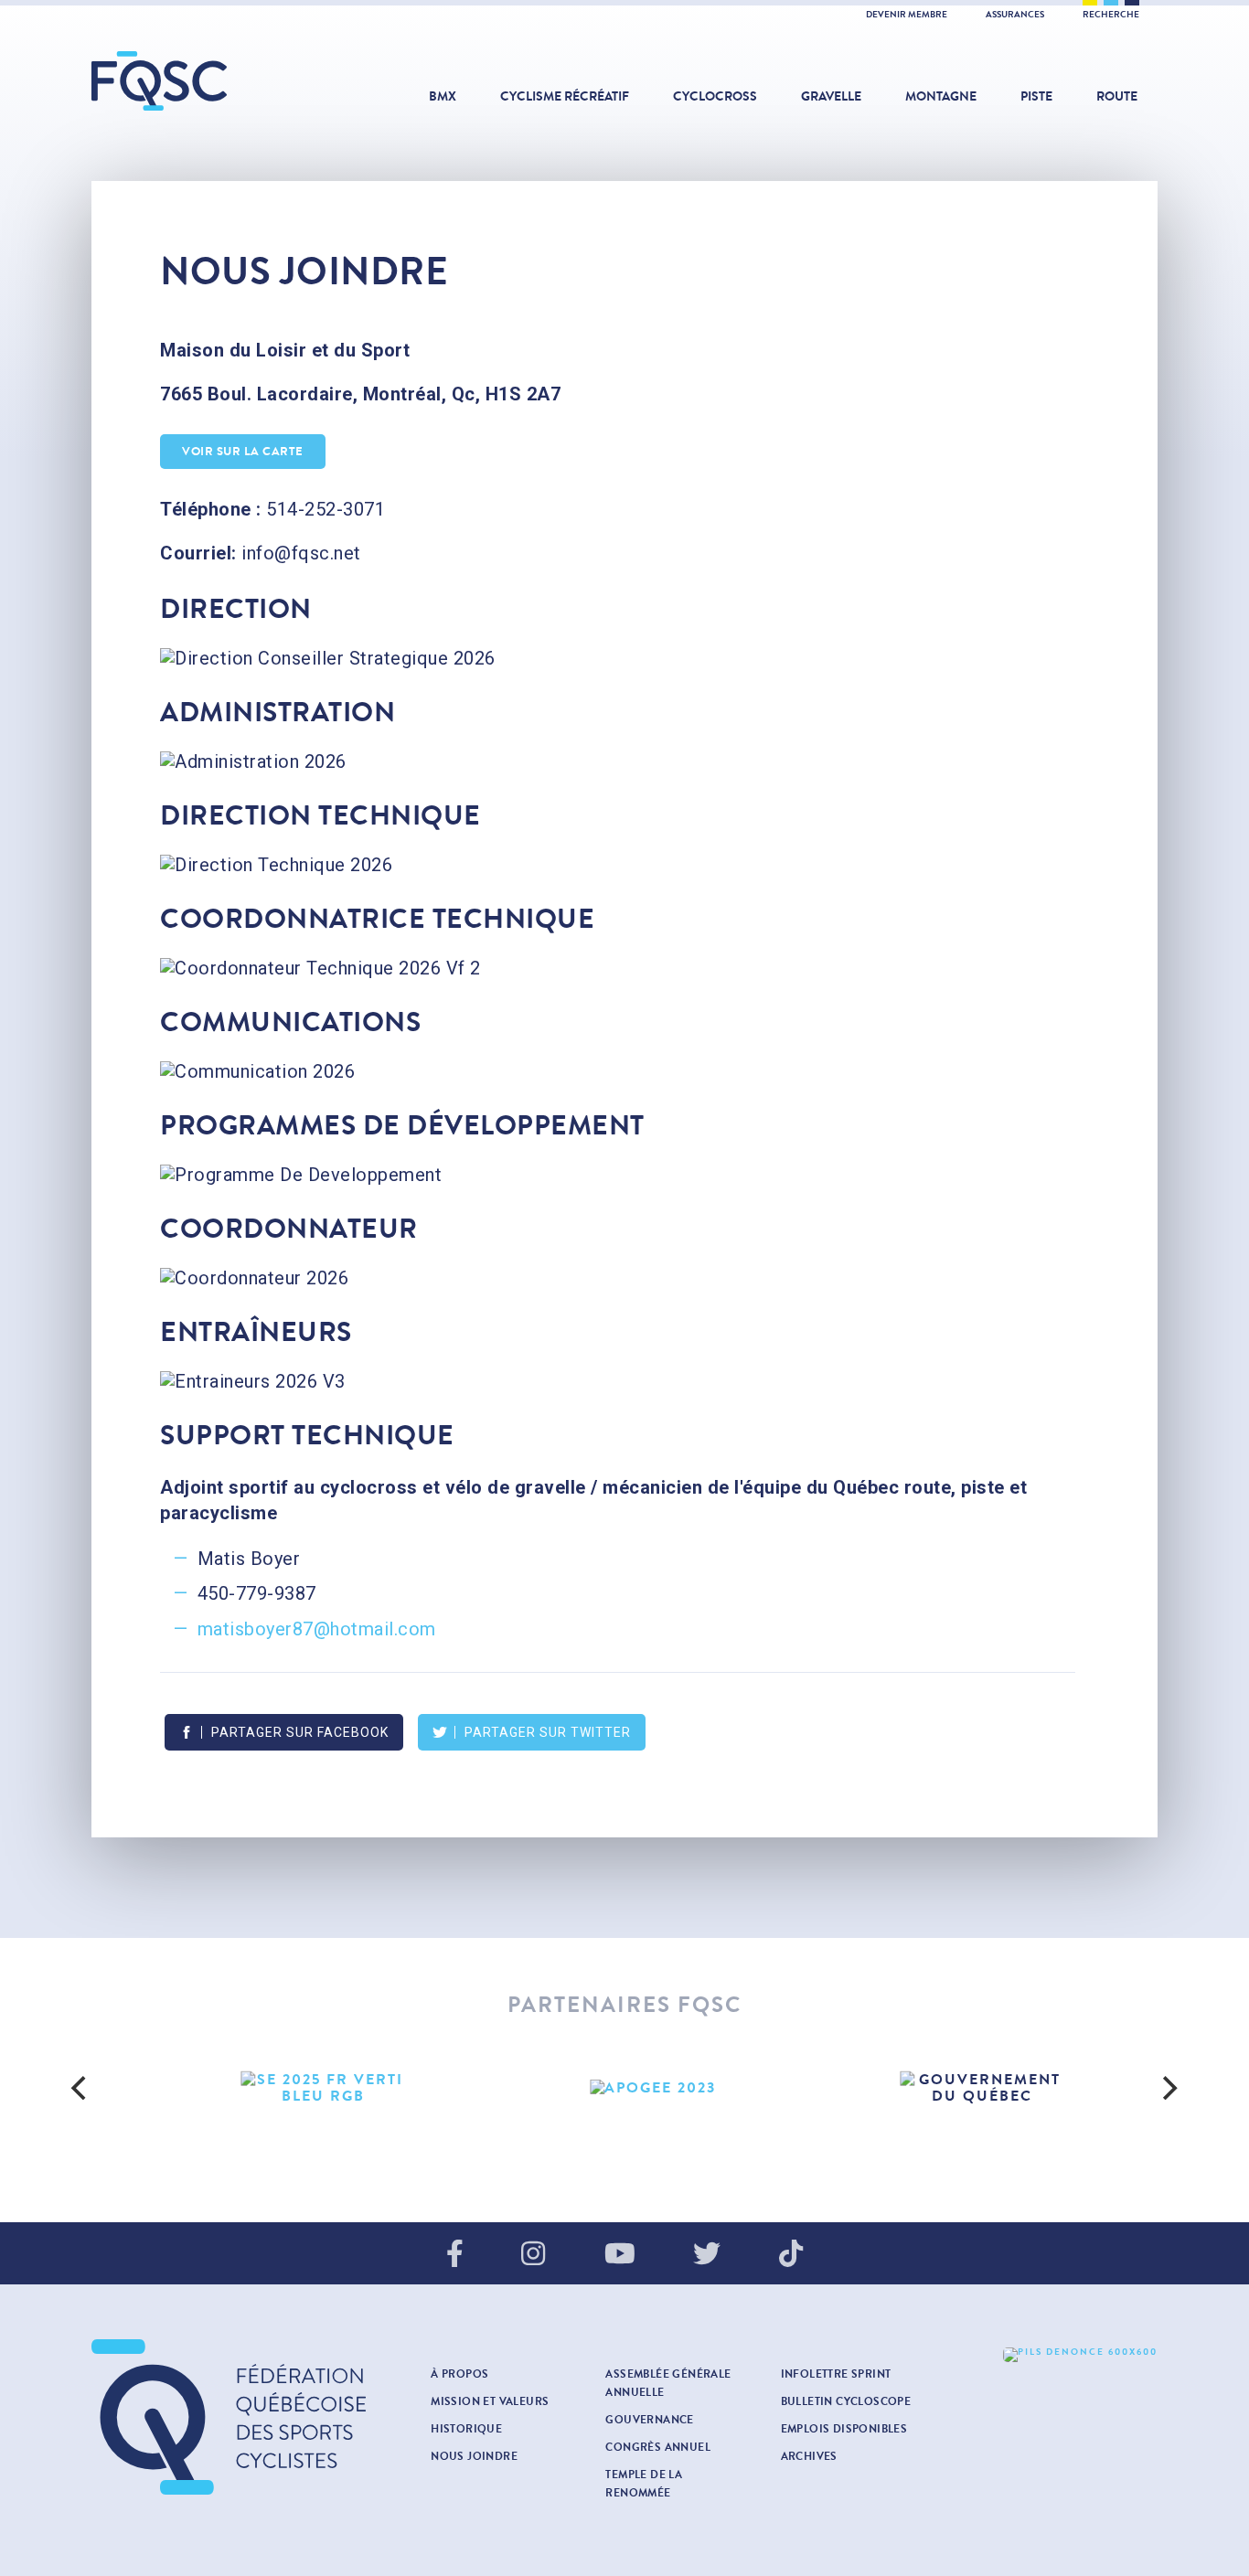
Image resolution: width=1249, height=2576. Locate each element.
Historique (466, 2429)
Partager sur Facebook (300, 1732)
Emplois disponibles (844, 2429)
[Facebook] (455, 2255)
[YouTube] (620, 2255)
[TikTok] (791, 2255)
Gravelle (831, 96)
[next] (1168, 2088)
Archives (809, 2456)
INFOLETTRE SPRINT (836, 2374)
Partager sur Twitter (548, 1732)
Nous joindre (474, 2456)
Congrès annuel (658, 2447)
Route (1117, 96)
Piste (1036, 96)
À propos (459, 2374)
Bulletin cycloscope (846, 2401)
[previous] (81, 2088)
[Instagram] (533, 2255)
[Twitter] (707, 2255)
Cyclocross (715, 96)
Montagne (941, 96)
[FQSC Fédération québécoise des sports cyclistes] (206, 81)
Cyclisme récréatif (565, 96)
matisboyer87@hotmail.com (317, 1629)
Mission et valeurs (490, 2401)
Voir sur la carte (243, 452)
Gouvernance (649, 2420)
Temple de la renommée (644, 2484)
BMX (443, 96)
